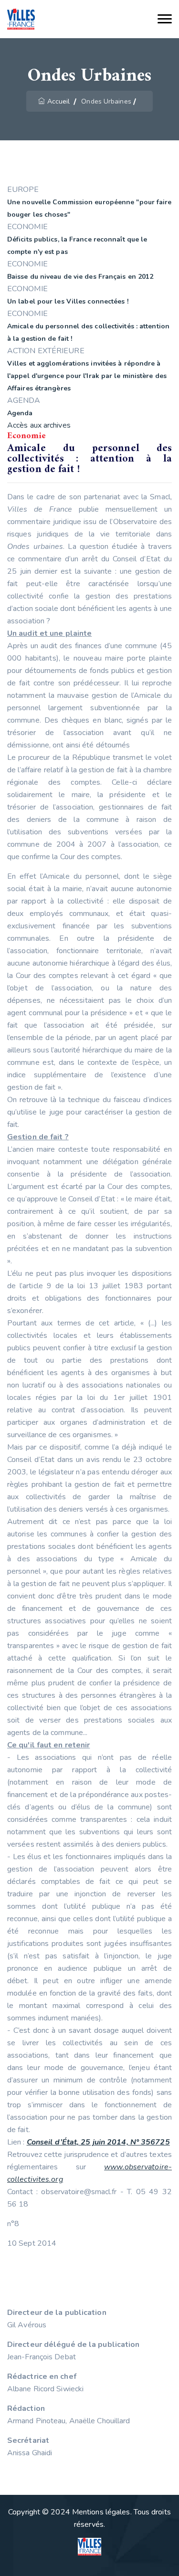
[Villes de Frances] (21, 19)
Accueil (59, 101)
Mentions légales (101, 2512)
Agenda (20, 413)
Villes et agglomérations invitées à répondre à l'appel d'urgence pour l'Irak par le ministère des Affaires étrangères (87, 376)
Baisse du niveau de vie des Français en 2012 (80, 277)
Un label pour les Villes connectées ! (68, 301)
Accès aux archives (39, 425)
